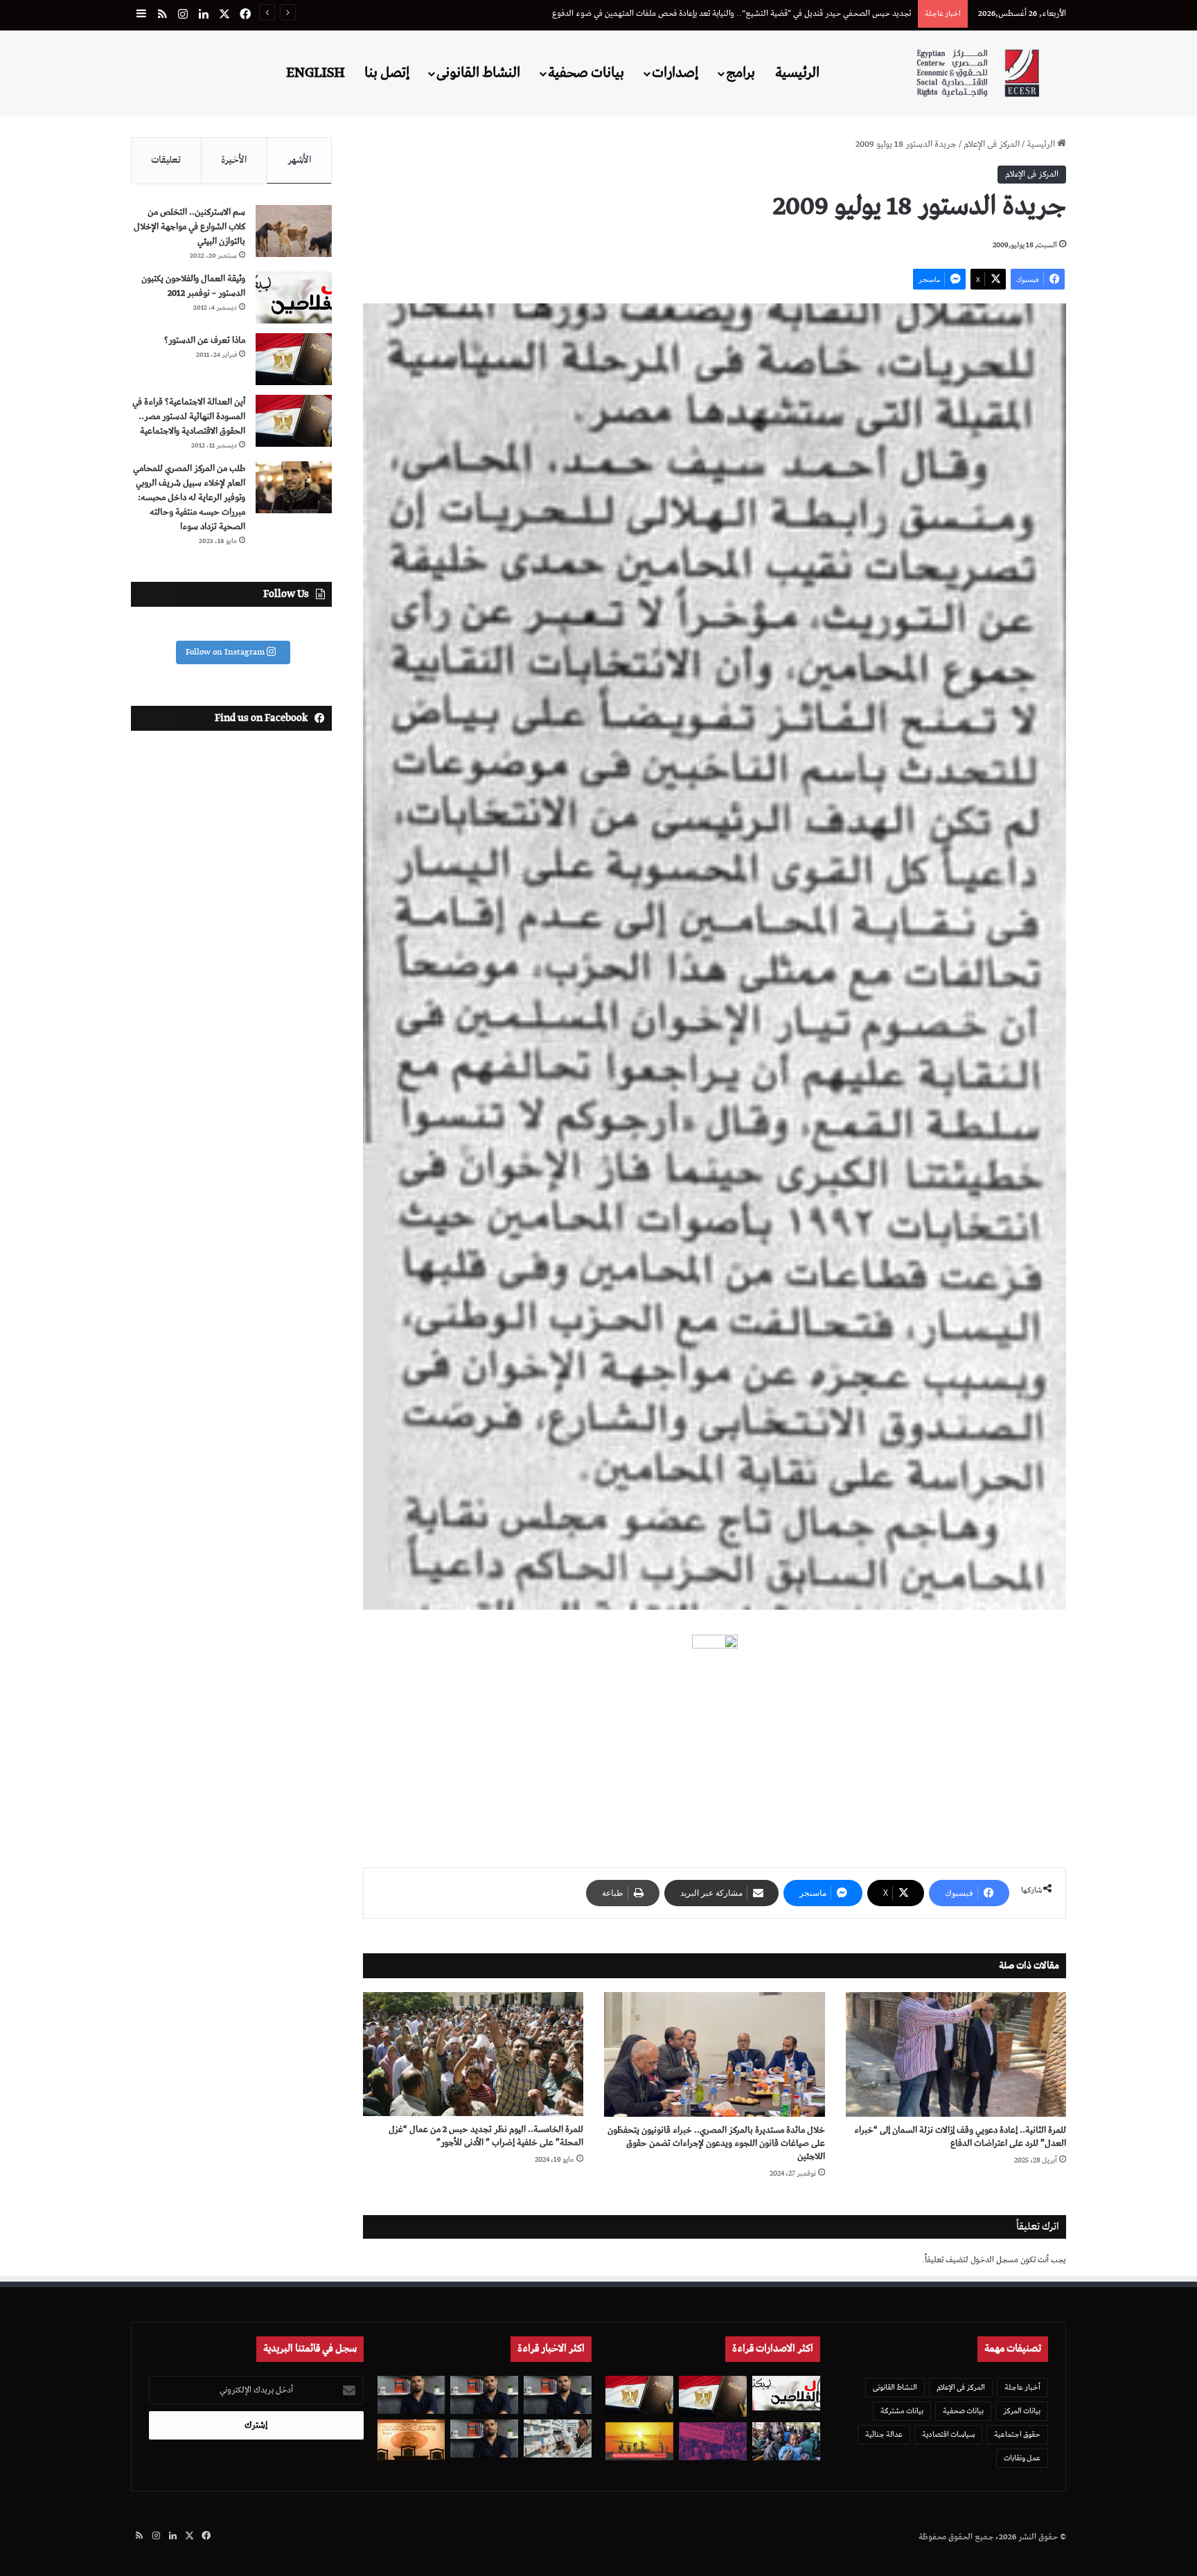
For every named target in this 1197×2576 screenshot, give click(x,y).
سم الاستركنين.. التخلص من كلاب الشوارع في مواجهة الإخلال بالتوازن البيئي (189, 227)
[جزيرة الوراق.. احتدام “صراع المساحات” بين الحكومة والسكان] (713, 2441)
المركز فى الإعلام (992, 144)
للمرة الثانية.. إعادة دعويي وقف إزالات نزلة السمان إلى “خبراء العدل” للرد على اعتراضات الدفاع (960, 2137)
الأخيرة (234, 160)
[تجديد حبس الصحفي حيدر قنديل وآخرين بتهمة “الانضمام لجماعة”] (558, 2395)
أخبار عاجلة (1022, 2387)
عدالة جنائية (884, 2434)
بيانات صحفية (586, 73)
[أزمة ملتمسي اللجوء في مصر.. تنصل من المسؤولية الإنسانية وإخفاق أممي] (786, 2441)
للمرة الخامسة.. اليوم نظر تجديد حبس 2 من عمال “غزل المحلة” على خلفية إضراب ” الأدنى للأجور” (486, 2136)
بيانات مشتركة (902, 2411)
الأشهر (300, 160)
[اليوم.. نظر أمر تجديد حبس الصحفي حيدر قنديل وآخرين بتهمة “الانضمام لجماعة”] (484, 2395)
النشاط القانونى (478, 73)
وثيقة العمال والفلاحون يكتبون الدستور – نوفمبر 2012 (193, 286)
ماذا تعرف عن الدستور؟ (205, 340)
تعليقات (166, 160)
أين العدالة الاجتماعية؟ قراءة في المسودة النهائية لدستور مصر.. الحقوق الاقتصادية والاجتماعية (189, 417)
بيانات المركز (1022, 2411)
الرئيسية (797, 73)
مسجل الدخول (994, 2260)
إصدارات (675, 73)
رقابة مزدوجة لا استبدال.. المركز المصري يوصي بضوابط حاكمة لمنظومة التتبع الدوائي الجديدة (759, 14)
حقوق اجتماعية (1017, 2434)
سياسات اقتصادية (948, 2434)
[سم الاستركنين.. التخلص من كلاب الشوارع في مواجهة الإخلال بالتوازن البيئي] (294, 231)
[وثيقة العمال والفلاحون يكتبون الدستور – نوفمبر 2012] (294, 297)
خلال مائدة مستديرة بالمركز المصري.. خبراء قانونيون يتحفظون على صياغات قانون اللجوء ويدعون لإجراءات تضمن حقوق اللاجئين (716, 2143)
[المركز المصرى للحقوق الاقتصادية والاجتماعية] (978, 73)
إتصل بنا (387, 73)
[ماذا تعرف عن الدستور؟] (294, 359)
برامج (741, 73)
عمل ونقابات (1022, 2458)
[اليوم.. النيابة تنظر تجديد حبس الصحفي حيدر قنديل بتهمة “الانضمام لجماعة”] (484, 2439)
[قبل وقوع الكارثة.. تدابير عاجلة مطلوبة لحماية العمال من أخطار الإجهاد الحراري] (639, 2441)
